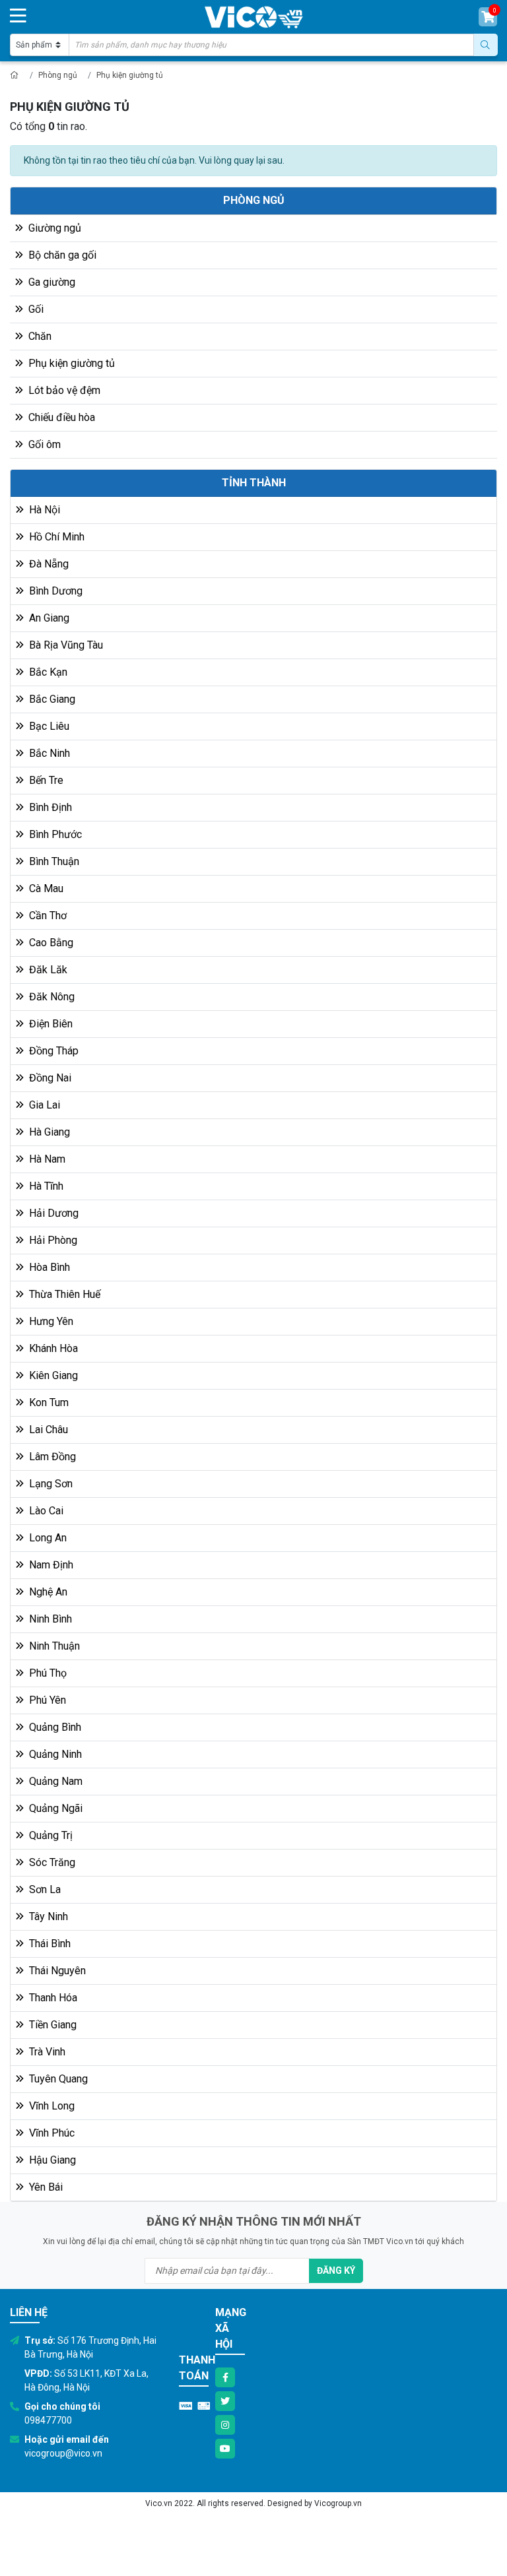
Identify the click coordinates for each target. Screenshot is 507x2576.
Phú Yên (46, 1700)
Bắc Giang (51, 699)
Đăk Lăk (47, 970)
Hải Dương (52, 1213)
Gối (35, 309)
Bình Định (49, 807)
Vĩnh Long (51, 2106)
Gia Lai (43, 1105)
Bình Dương (54, 591)
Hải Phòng (52, 1240)
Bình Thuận (53, 861)
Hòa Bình (48, 1267)
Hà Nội (43, 510)
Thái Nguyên (56, 1971)
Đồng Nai (49, 1078)
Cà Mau (45, 888)
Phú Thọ (47, 1673)
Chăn (39, 336)
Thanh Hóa (52, 1998)
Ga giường (51, 282)
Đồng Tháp (52, 1051)
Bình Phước (54, 834)
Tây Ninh (47, 1916)
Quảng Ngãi (54, 1808)
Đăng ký (336, 2270)
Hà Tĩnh (45, 1186)
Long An (47, 1538)
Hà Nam (46, 1159)
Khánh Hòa (52, 1348)
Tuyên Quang (57, 2079)
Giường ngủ (53, 228)
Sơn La (44, 1889)
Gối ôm (43, 444)
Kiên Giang (52, 1375)
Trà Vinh (46, 2052)
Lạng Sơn (50, 1484)
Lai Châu (47, 1430)
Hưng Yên (50, 1321)
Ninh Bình (49, 1619)
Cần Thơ (47, 916)
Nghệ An (47, 1592)
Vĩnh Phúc (51, 2133)
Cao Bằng (50, 943)
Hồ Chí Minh (55, 537)
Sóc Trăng (51, 1862)
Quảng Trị (50, 1835)
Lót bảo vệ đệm (63, 390)
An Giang (48, 618)
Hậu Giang (51, 2160)
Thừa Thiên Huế (63, 1294)
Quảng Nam (54, 1781)
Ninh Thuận (53, 1646)
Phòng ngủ (58, 75)
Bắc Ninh (48, 753)
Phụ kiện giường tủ (130, 75)
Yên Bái (45, 2187)
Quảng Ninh (54, 1754)
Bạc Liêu (48, 726)
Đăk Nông (51, 997)
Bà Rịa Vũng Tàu (65, 645)
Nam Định (50, 1565)
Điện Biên (50, 1024)
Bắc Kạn (47, 672)
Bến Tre (45, 780)
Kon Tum (48, 1402)
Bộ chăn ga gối (61, 255)
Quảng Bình (54, 1727)
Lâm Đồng (51, 1457)
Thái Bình (49, 1944)
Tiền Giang (51, 2025)
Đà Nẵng (48, 564)
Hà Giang (48, 1132)
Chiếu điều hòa (60, 417)
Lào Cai (45, 1511)
